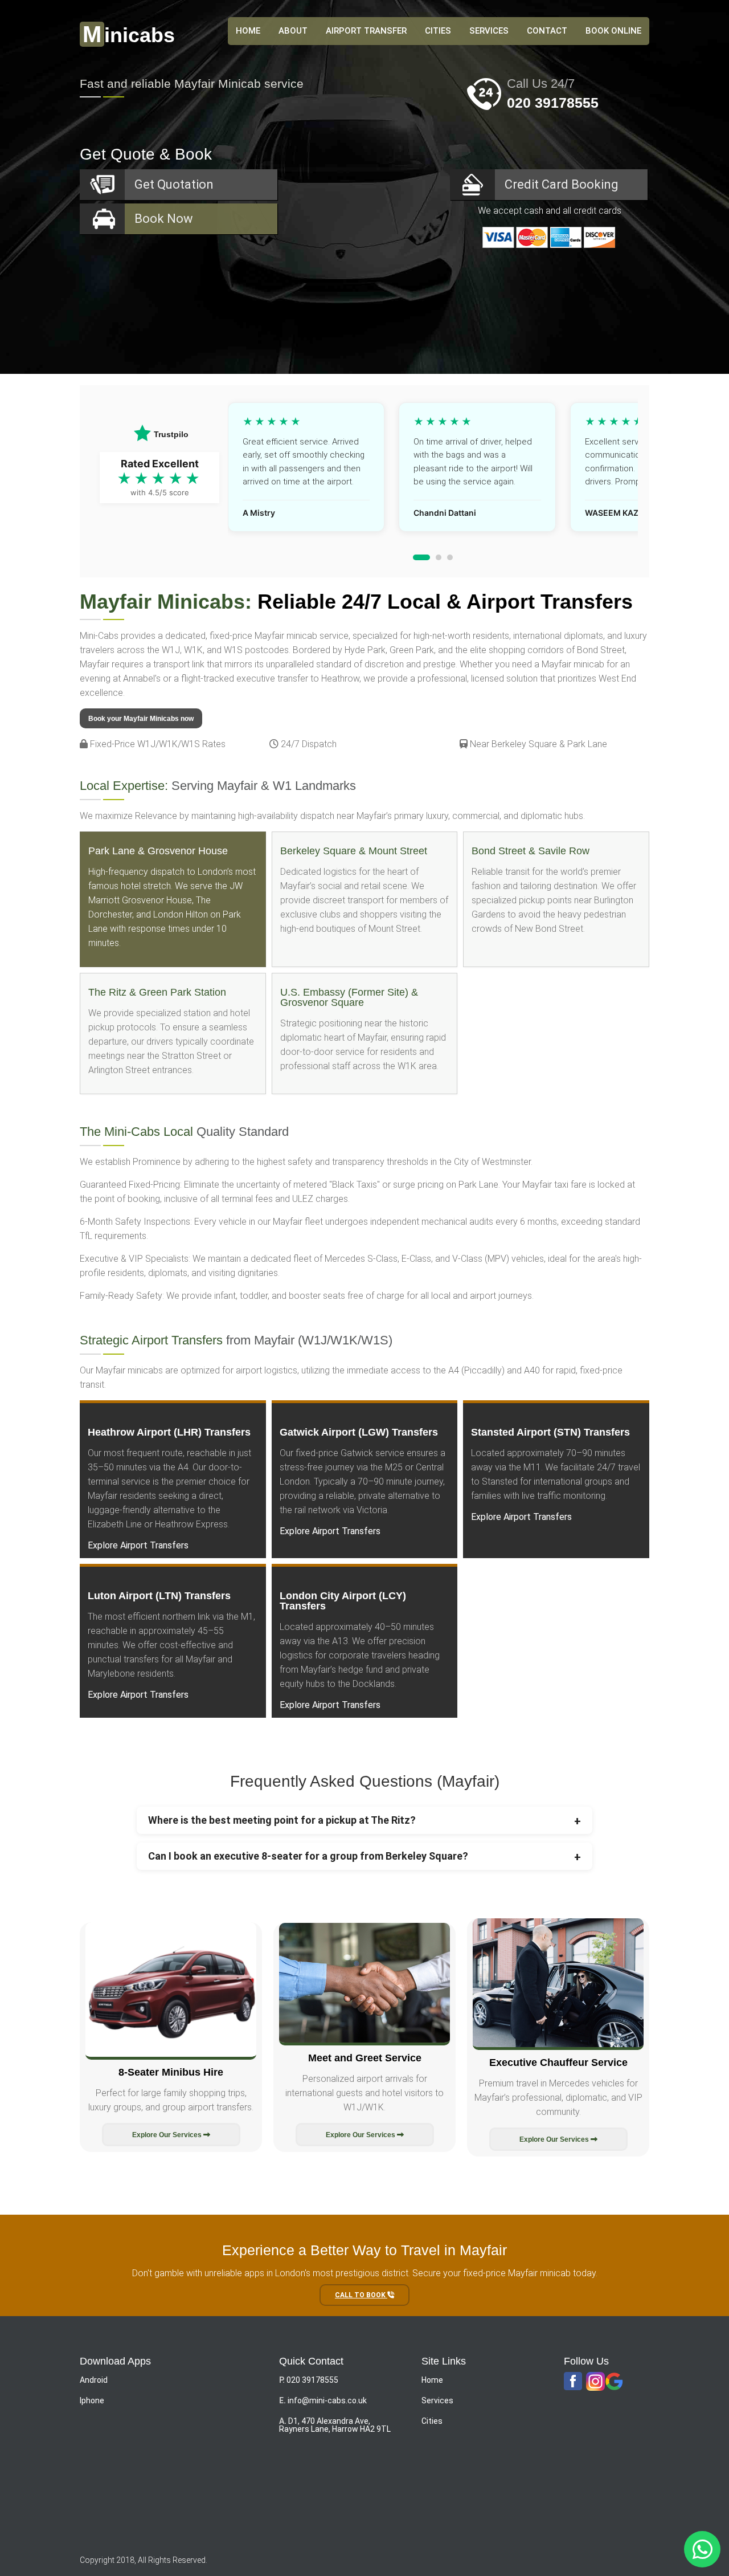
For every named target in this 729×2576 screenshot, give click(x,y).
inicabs (129, 35)
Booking (562, 184)
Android (94, 2380)
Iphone (92, 2400)
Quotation (174, 184)
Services (489, 31)
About (293, 31)
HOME (248, 31)
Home (432, 2380)
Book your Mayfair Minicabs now (141, 719)
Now (164, 219)
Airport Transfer (366, 31)
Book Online (613, 31)
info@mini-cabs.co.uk (327, 2400)
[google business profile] (614, 2382)
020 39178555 (553, 103)
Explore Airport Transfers (138, 1545)
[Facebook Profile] (573, 2382)
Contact (547, 31)
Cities (438, 31)
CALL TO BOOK (361, 2295)
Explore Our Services (168, 2135)
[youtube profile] (595, 2382)
